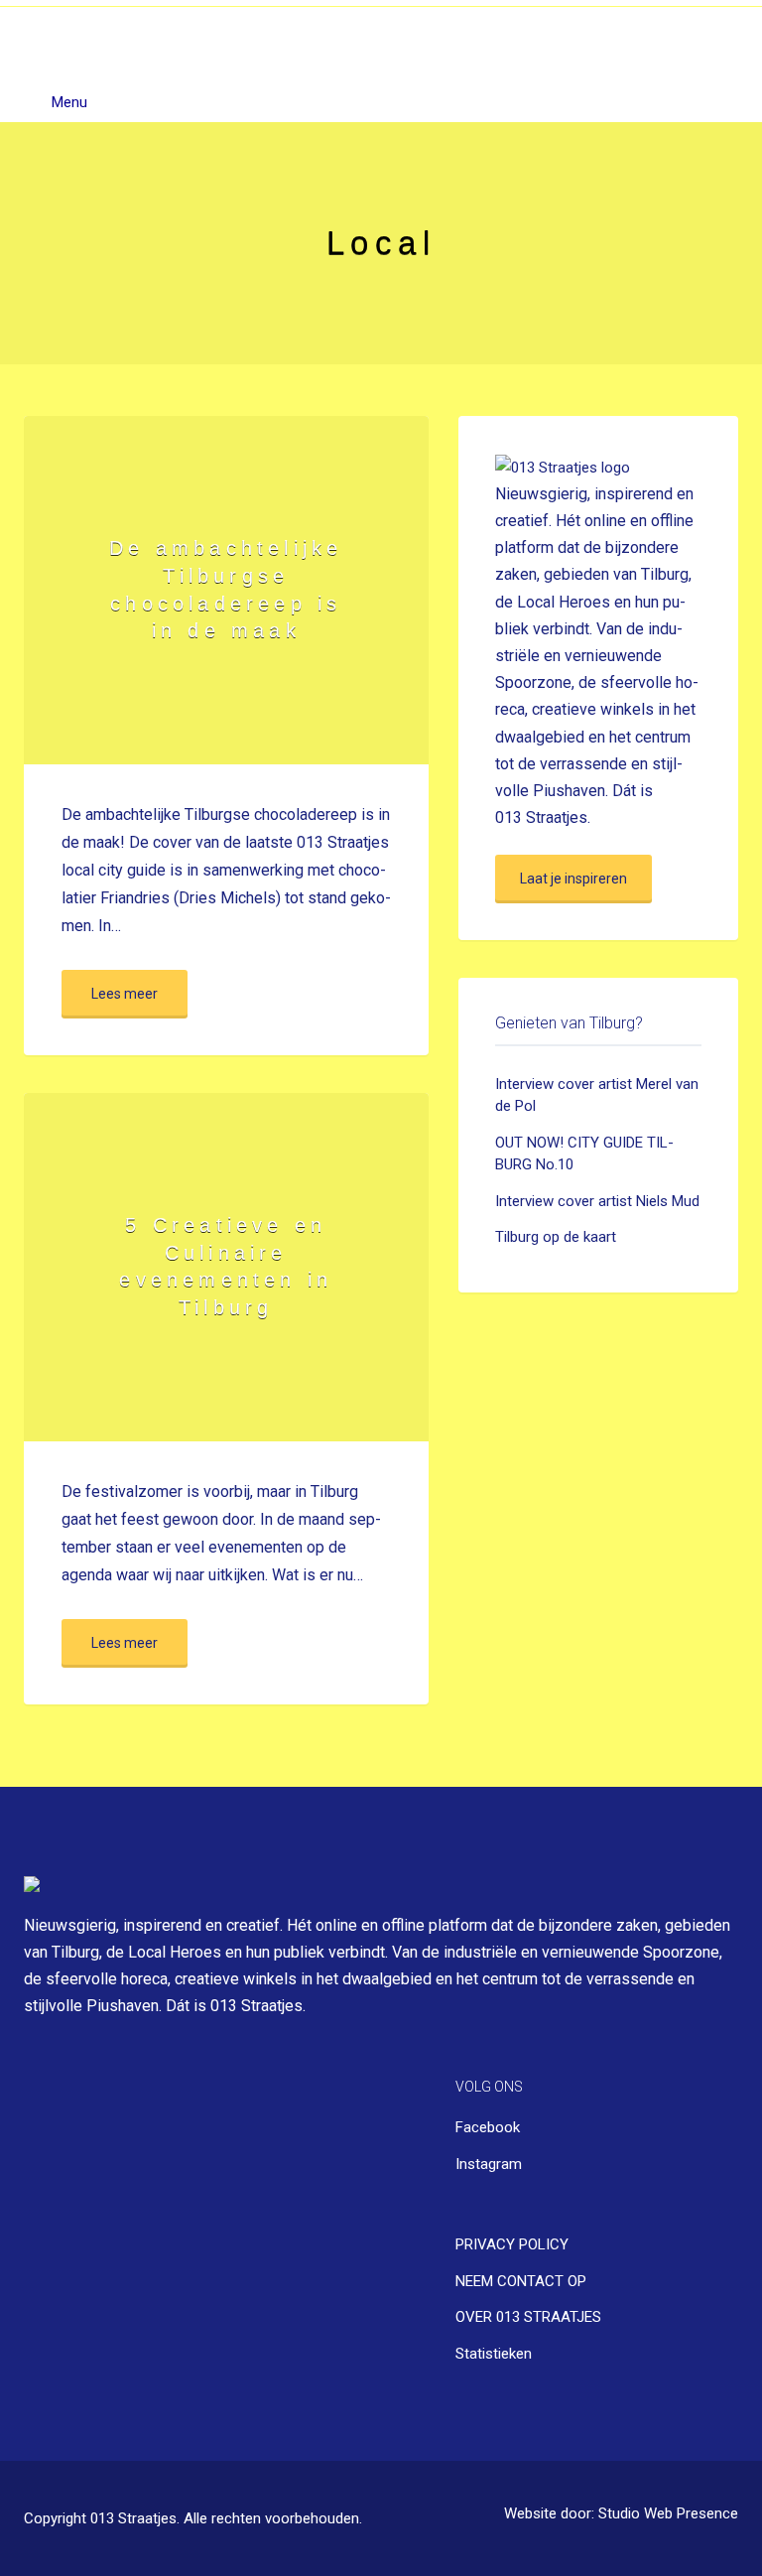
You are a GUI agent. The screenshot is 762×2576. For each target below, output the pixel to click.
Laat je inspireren (573, 879)
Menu (67, 102)
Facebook (488, 2127)
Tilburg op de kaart (556, 1237)
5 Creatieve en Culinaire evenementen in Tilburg (226, 1266)
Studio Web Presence (668, 2514)
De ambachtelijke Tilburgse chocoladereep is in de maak (226, 589)
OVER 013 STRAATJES (528, 2317)
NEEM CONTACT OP (521, 2281)
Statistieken (494, 2354)
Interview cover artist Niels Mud (597, 1201)
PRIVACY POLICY (512, 2244)
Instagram (489, 2164)
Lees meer (125, 994)
